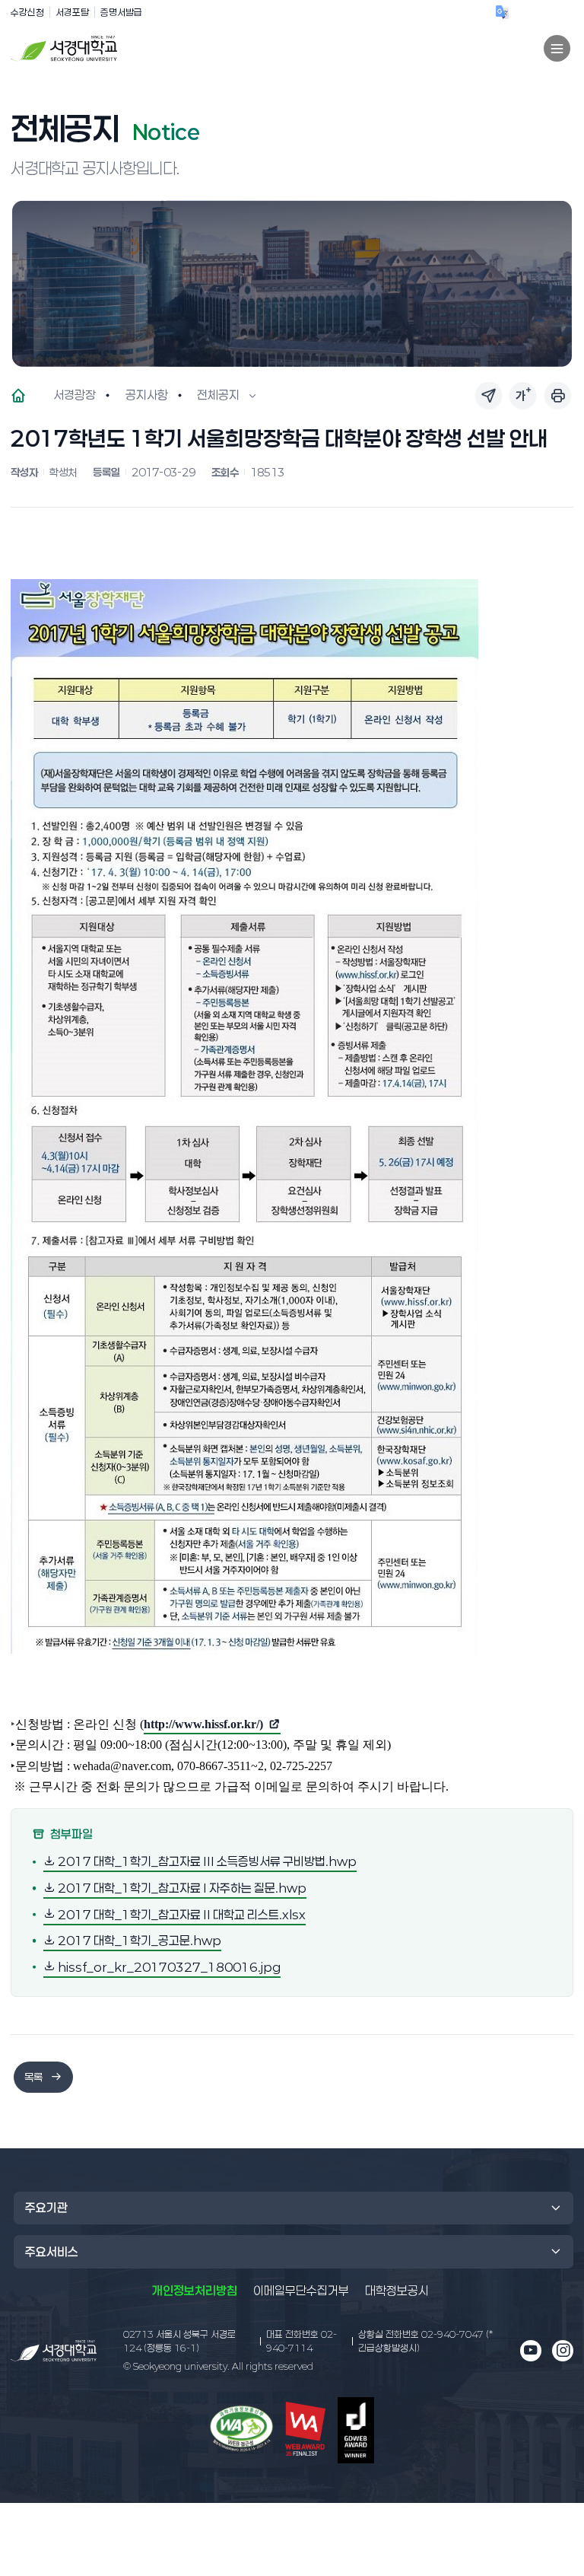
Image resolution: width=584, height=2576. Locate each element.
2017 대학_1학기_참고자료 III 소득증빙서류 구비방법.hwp (206, 1861)
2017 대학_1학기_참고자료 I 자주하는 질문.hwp (181, 1888)
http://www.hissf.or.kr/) (203, 1726)
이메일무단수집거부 (301, 2291)
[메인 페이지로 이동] (54, 2350)
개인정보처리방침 (195, 2291)
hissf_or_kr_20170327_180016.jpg (168, 1966)
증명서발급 (121, 12)
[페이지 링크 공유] (489, 395)
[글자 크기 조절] (523, 395)
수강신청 (27, 12)
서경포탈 (72, 12)
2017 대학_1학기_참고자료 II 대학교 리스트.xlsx (181, 1914)
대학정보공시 (397, 2290)
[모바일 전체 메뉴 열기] (557, 48)
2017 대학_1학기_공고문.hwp (138, 1940)
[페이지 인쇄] (558, 395)
